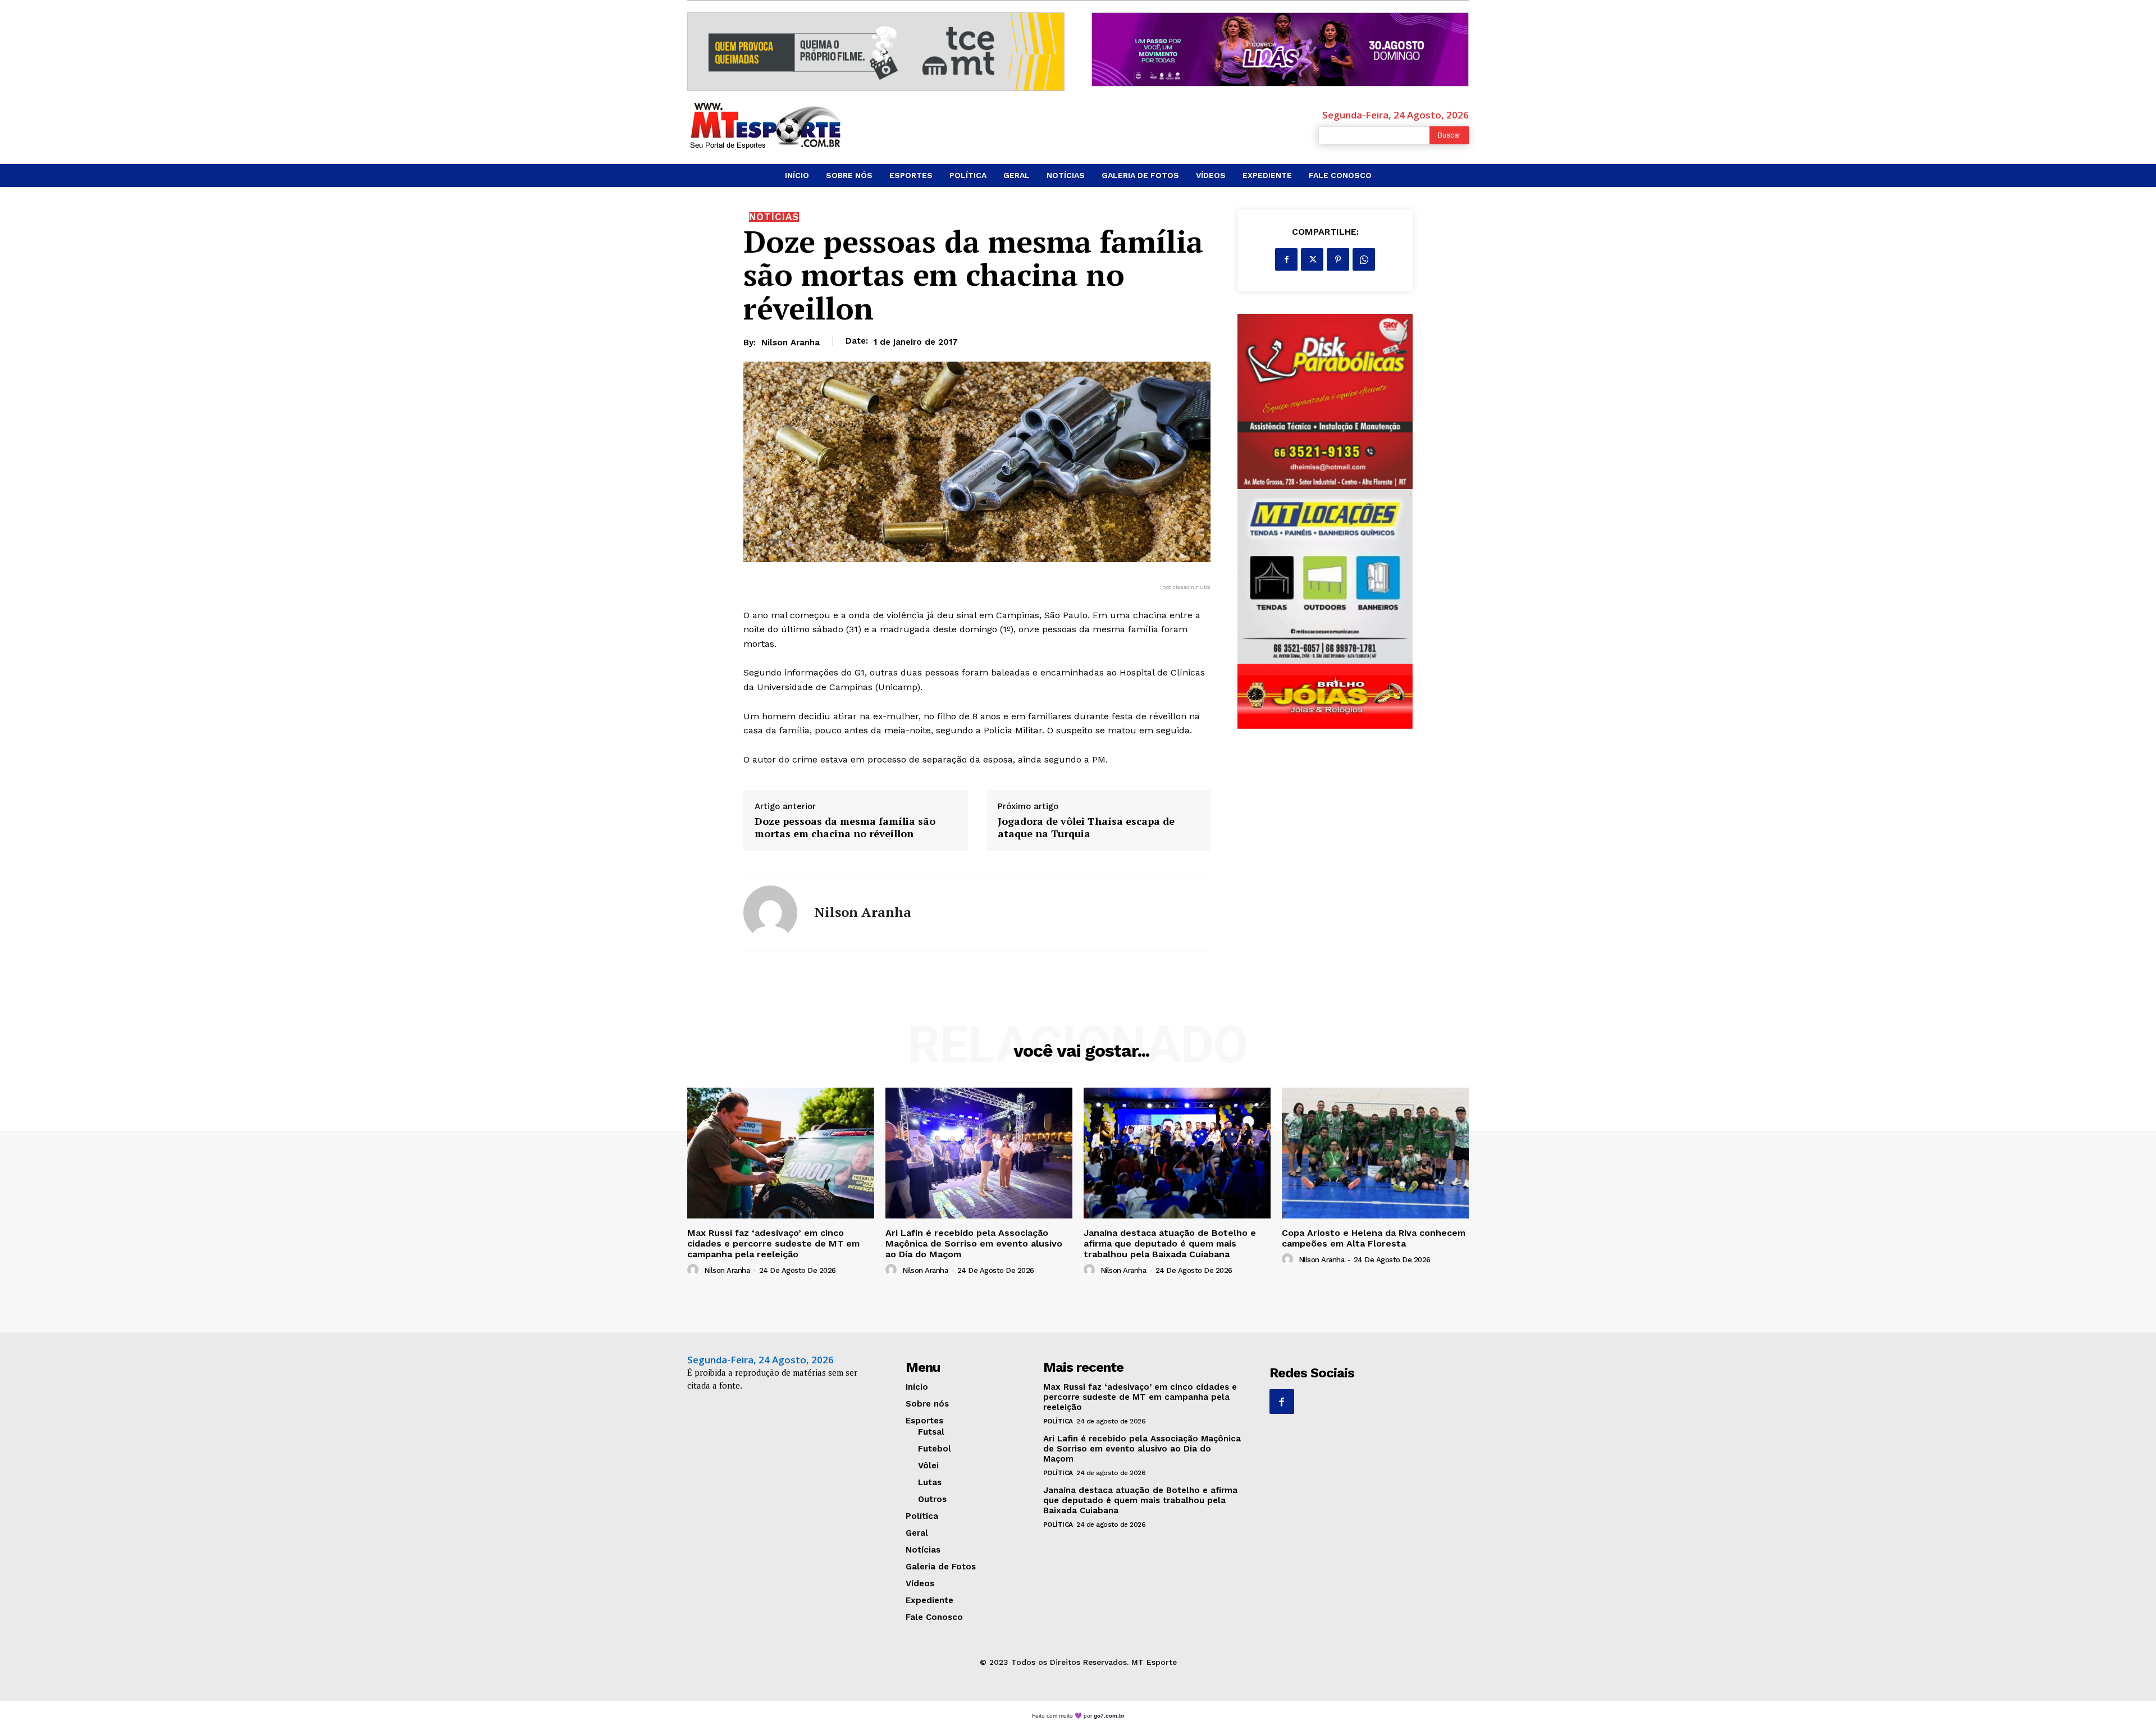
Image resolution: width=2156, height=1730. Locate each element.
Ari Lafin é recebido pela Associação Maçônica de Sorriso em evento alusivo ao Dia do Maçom (974, 1243)
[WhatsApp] (1364, 259)
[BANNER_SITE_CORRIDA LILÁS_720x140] (1280, 49)
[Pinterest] (1338, 259)
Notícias (774, 217)
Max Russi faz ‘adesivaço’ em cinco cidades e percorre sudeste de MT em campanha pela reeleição (773, 1243)
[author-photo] (695, 1270)
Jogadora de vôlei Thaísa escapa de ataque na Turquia (1086, 827)
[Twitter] (1312, 259)
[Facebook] (1286, 259)
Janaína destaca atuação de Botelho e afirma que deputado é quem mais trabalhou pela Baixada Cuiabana (1170, 1243)
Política (1058, 1421)
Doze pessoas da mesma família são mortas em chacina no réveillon (845, 827)
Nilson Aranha (791, 343)
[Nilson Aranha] (770, 912)
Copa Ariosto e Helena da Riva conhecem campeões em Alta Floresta (1374, 1238)
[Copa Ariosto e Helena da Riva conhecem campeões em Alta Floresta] (1375, 1153)
